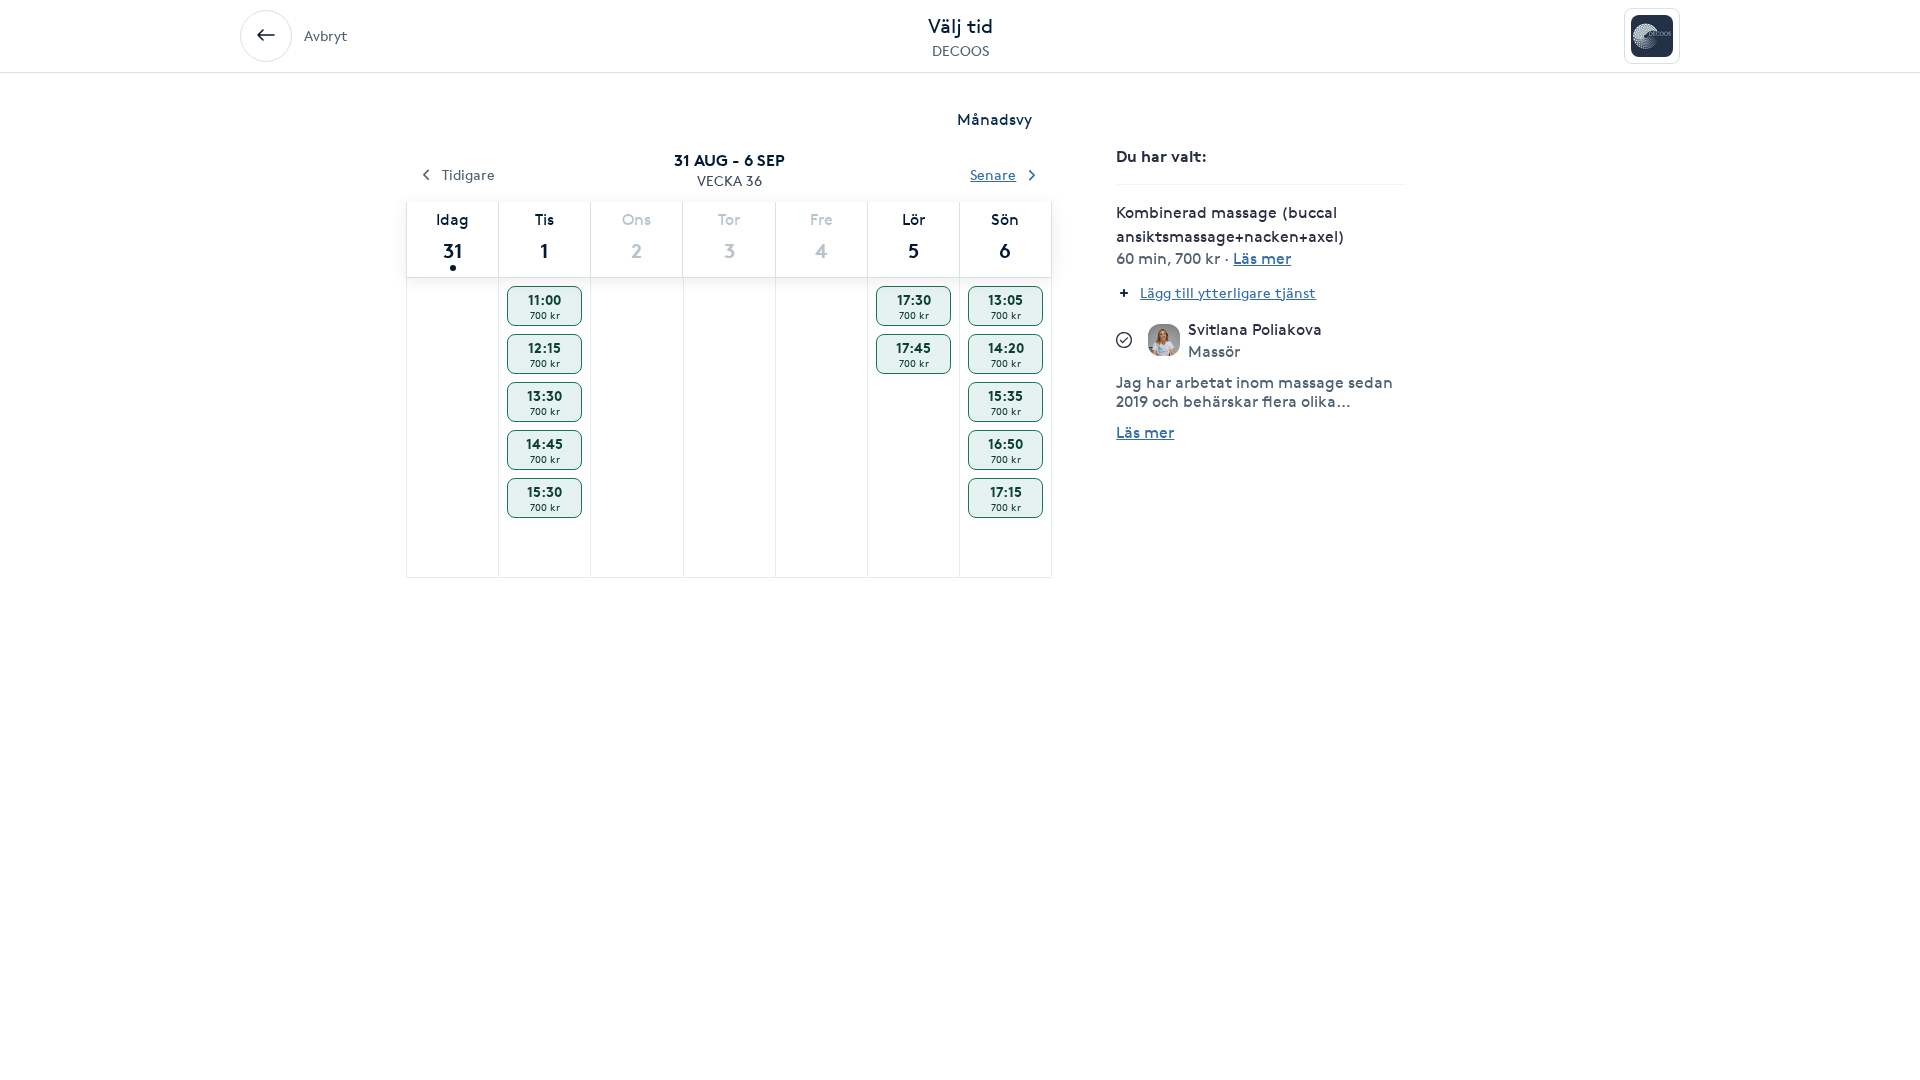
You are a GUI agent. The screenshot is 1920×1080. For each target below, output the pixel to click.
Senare (993, 174)
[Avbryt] (266, 36)
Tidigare (468, 174)
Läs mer (1145, 432)
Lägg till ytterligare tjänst (1228, 292)
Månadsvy (994, 119)
